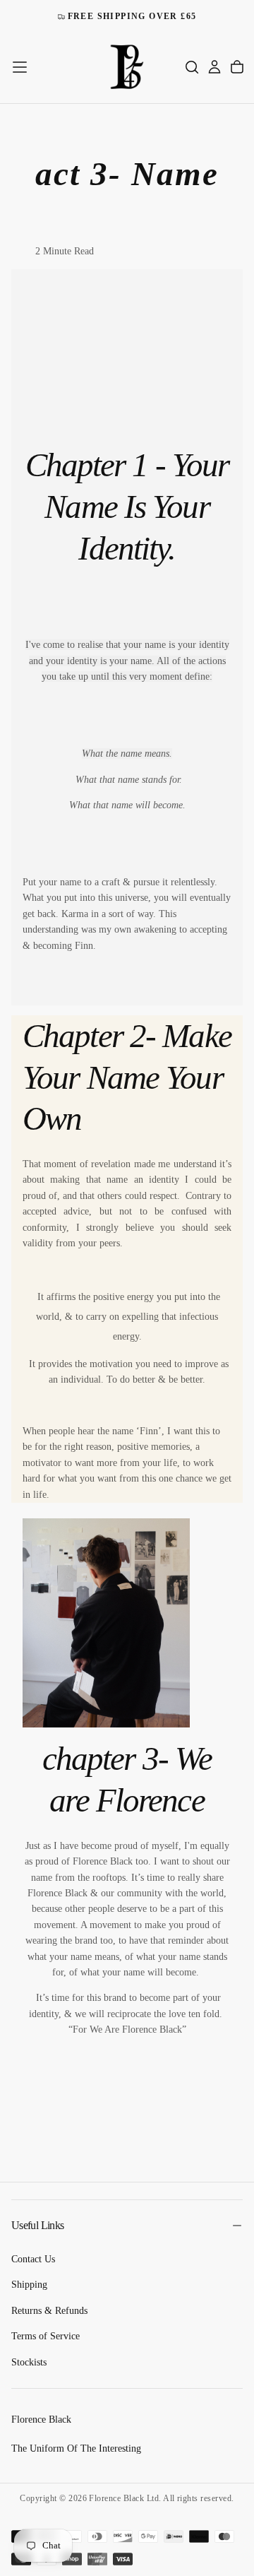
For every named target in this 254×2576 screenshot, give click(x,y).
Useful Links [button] (37, 2225)
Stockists (29, 2362)
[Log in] (214, 67)
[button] (20, 67)
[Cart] (237, 67)
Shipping (29, 2285)
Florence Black (41, 2420)
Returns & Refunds (49, 2311)
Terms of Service (46, 2336)
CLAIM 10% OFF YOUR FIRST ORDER (127, 16)
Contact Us (33, 2259)
